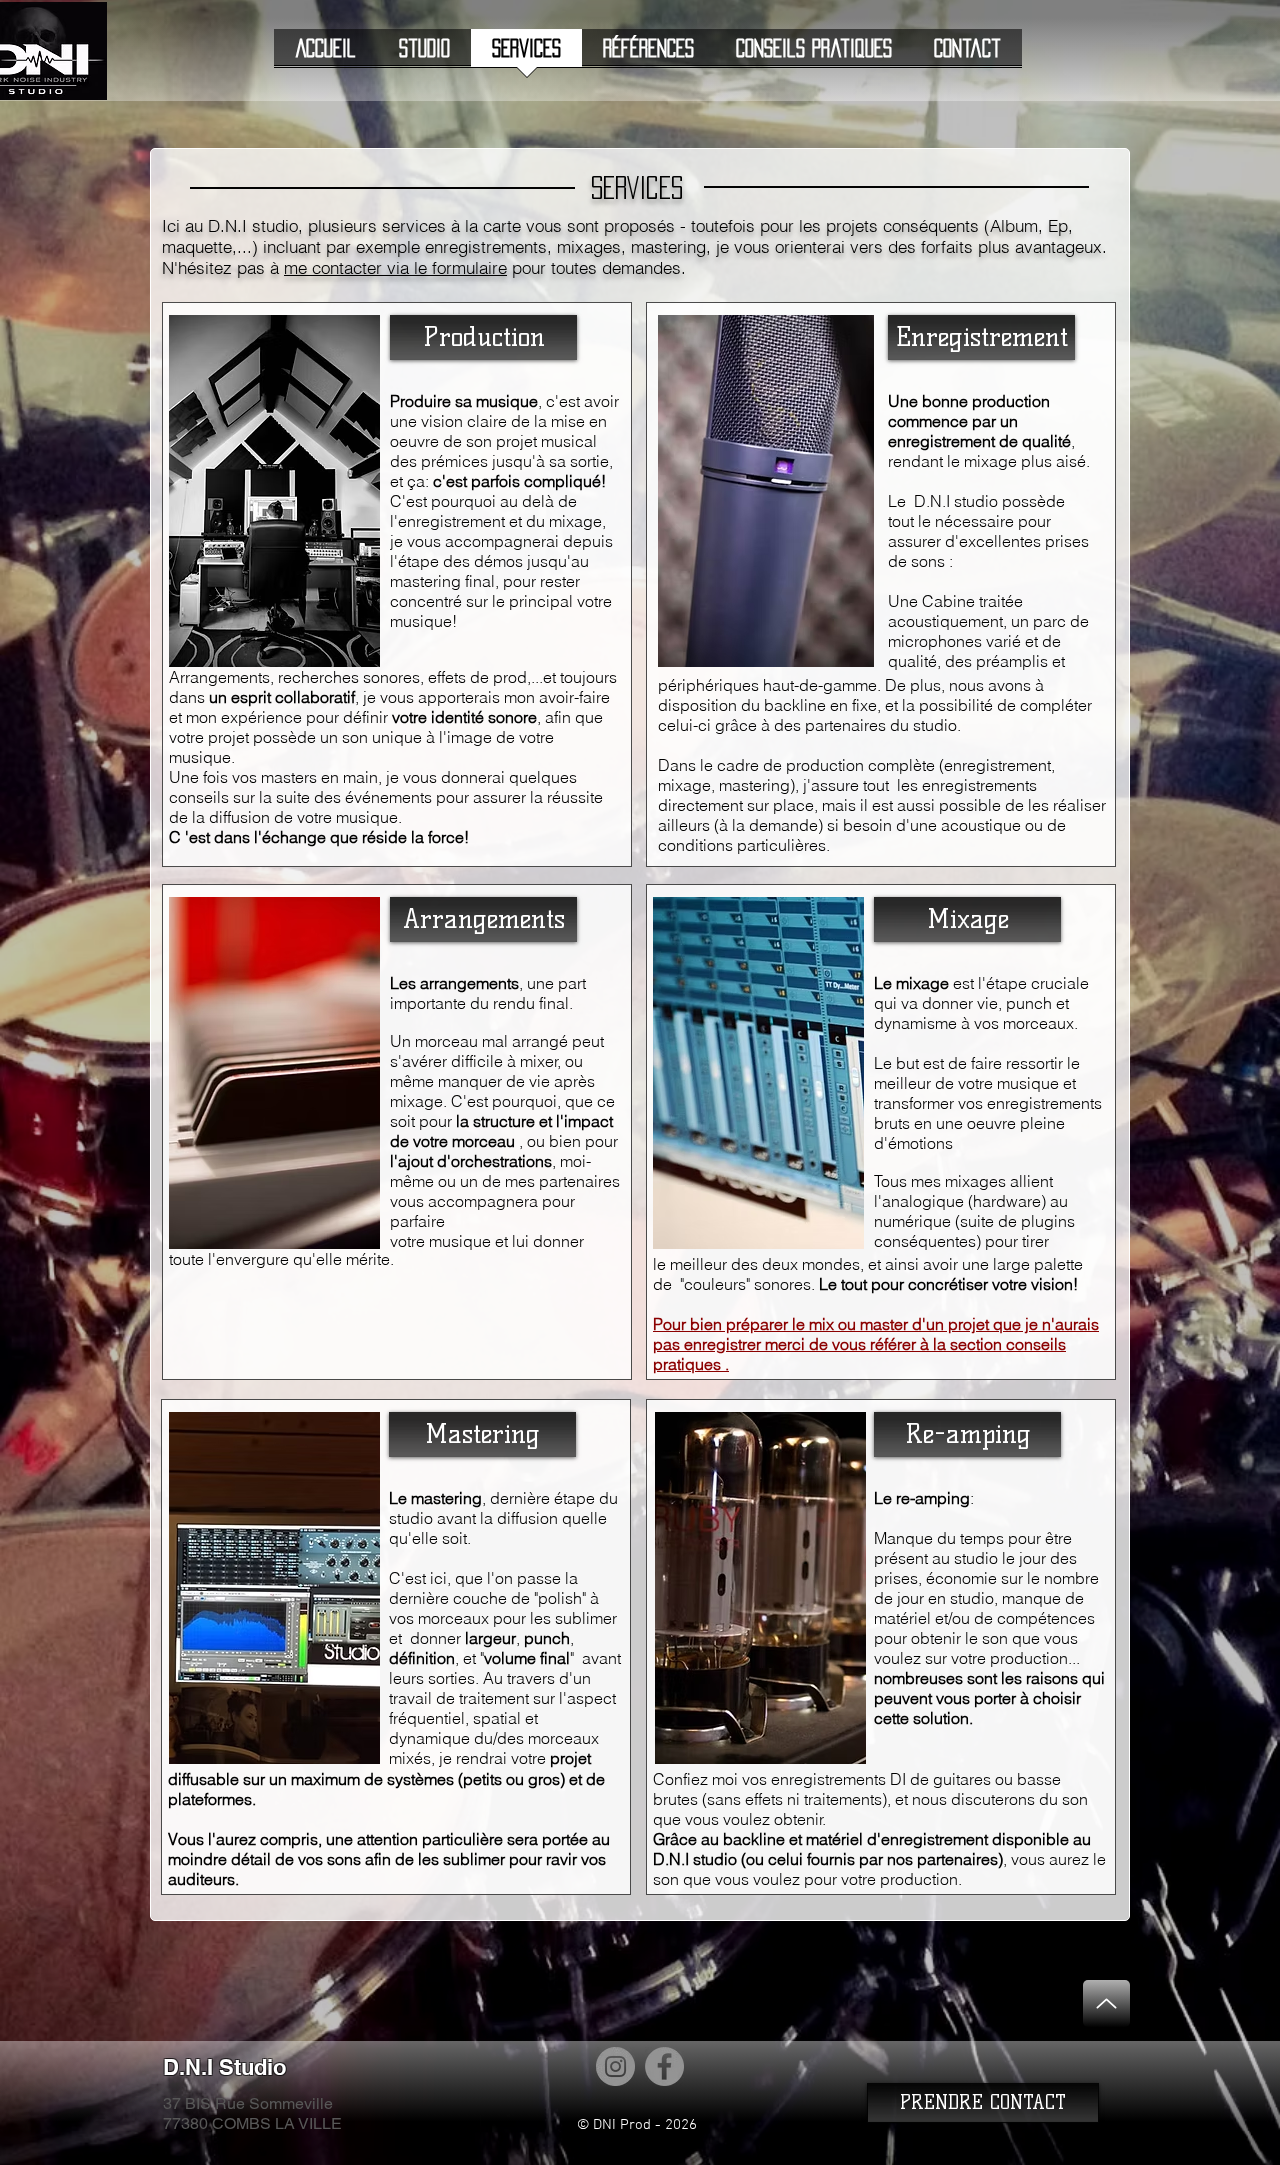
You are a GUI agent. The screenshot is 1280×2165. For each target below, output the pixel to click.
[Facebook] (664, 2066)
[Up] (1106, 2003)
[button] (483, 337)
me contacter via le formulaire (395, 267)
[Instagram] (615, 2066)
